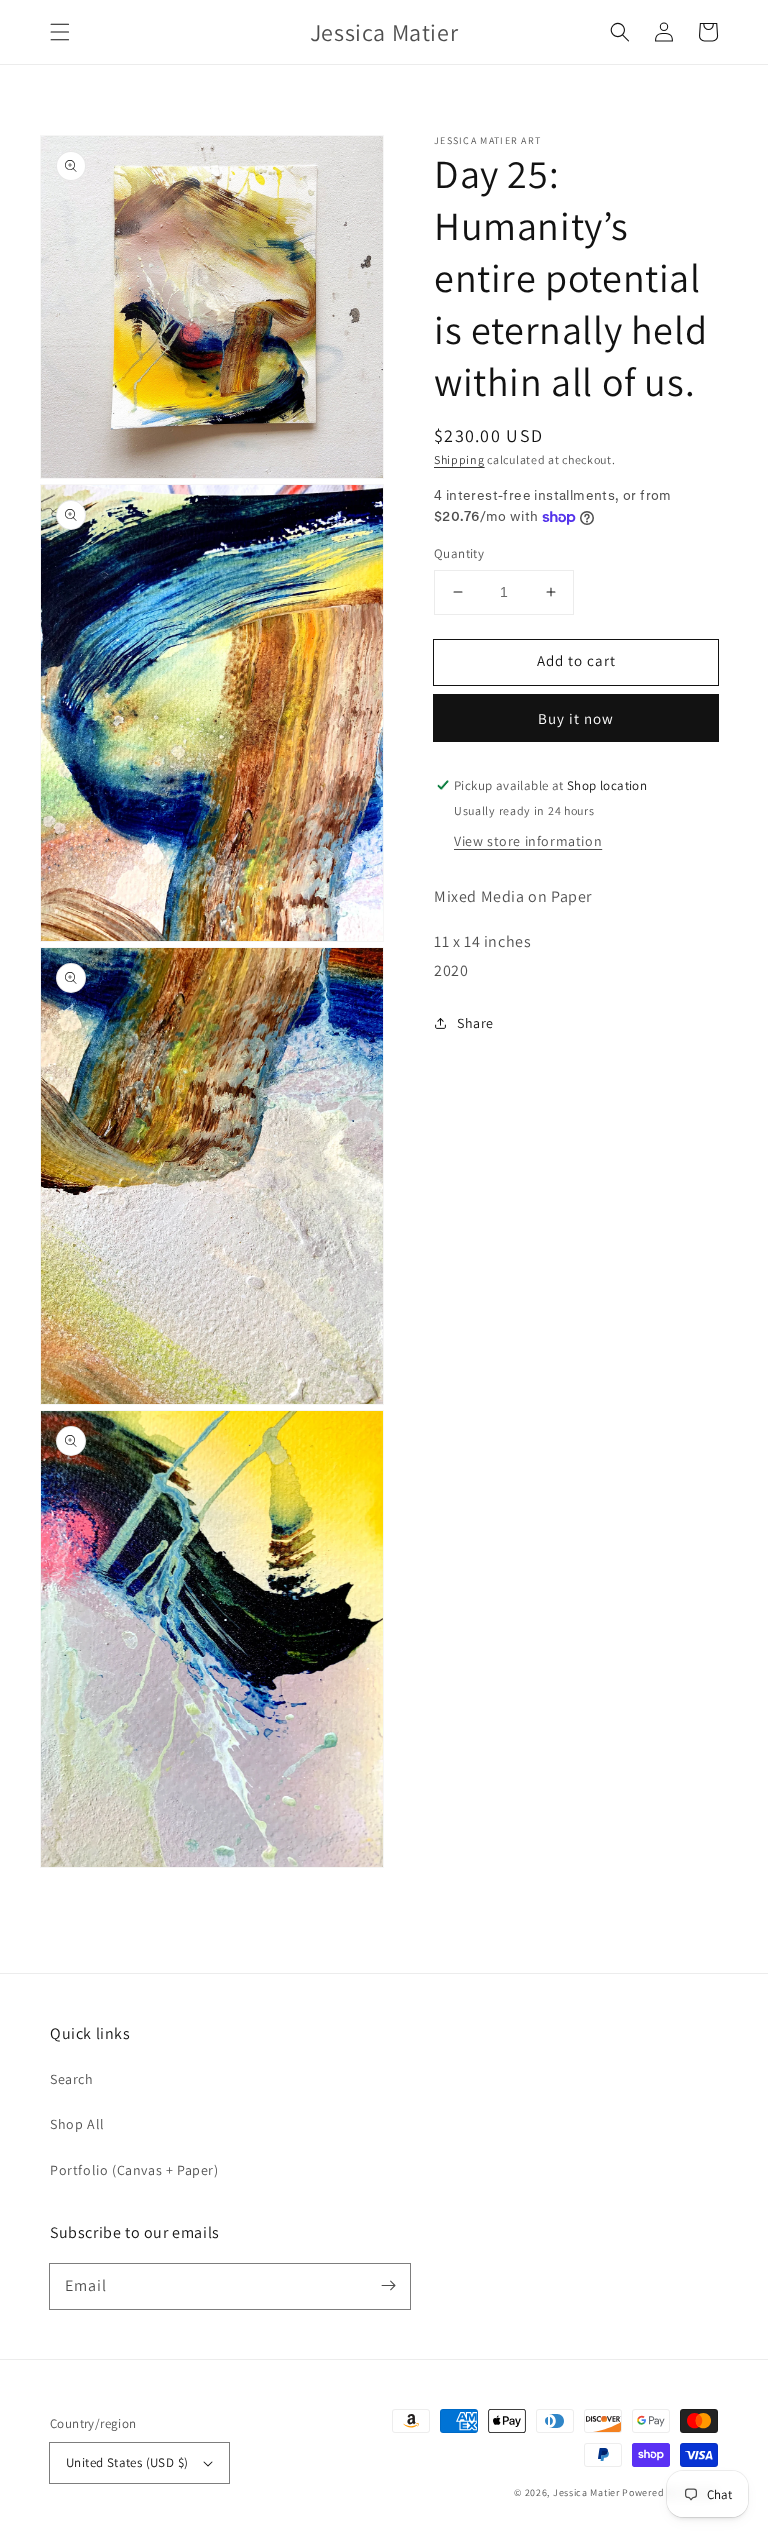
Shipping (459, 459)
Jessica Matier (586, 2492)
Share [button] (475, 1023)
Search (72, 2079)
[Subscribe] (388, 2286)
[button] (60, 32)
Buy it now (576, 718)
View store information (528, 841)
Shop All (77, 2124)
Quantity (459, 553)
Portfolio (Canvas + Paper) (134, 2170)
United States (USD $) (127, 2462)
